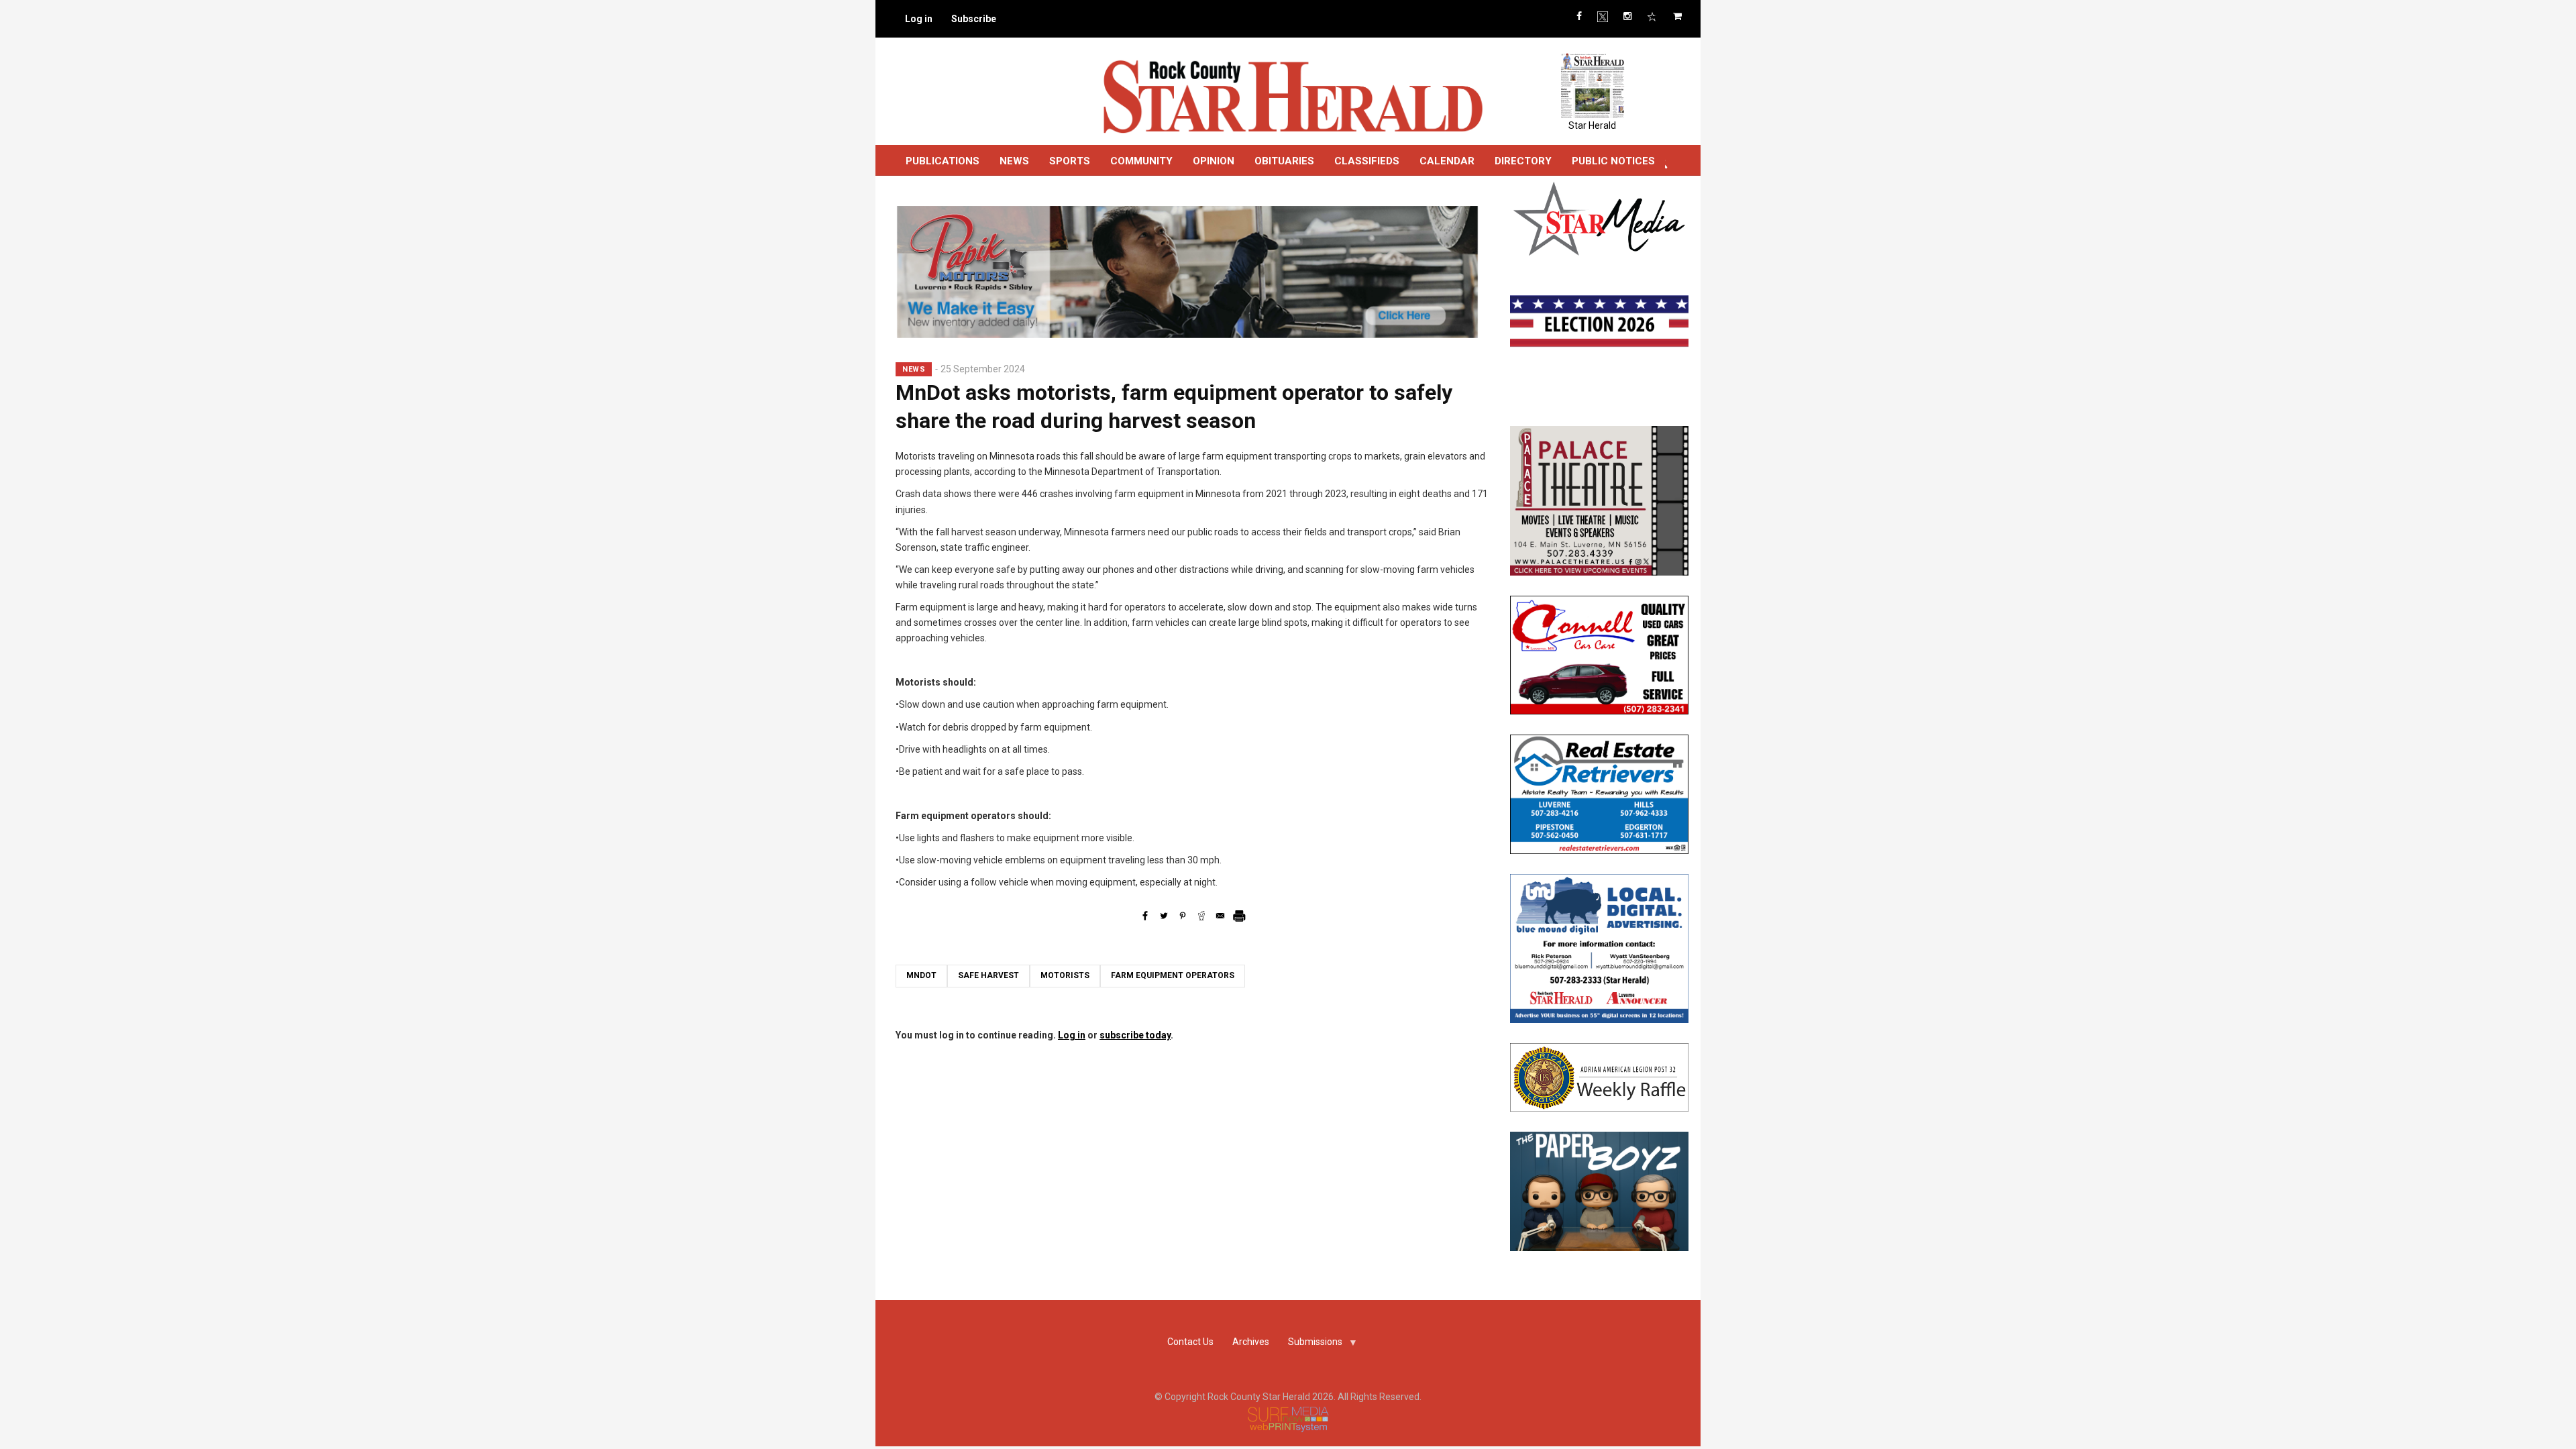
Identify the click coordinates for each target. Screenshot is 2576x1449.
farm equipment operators (1173, 975)
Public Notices (1613, 161)
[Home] (1292, 96)
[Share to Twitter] (1164, 916)
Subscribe (974, 19)
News (1014, 161)
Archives (1251, 1342)
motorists (1065, 975)
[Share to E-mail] (1220, 916)
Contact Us (1190, 1342)
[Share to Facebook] (1145, 916)
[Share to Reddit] (1201, 916)
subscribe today (1135, 1035)
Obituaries (1284, 161)
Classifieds (1367, 161)
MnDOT (921, 975)
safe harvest (988, 975)
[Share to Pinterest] (1183, 916)
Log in (919, 19)
